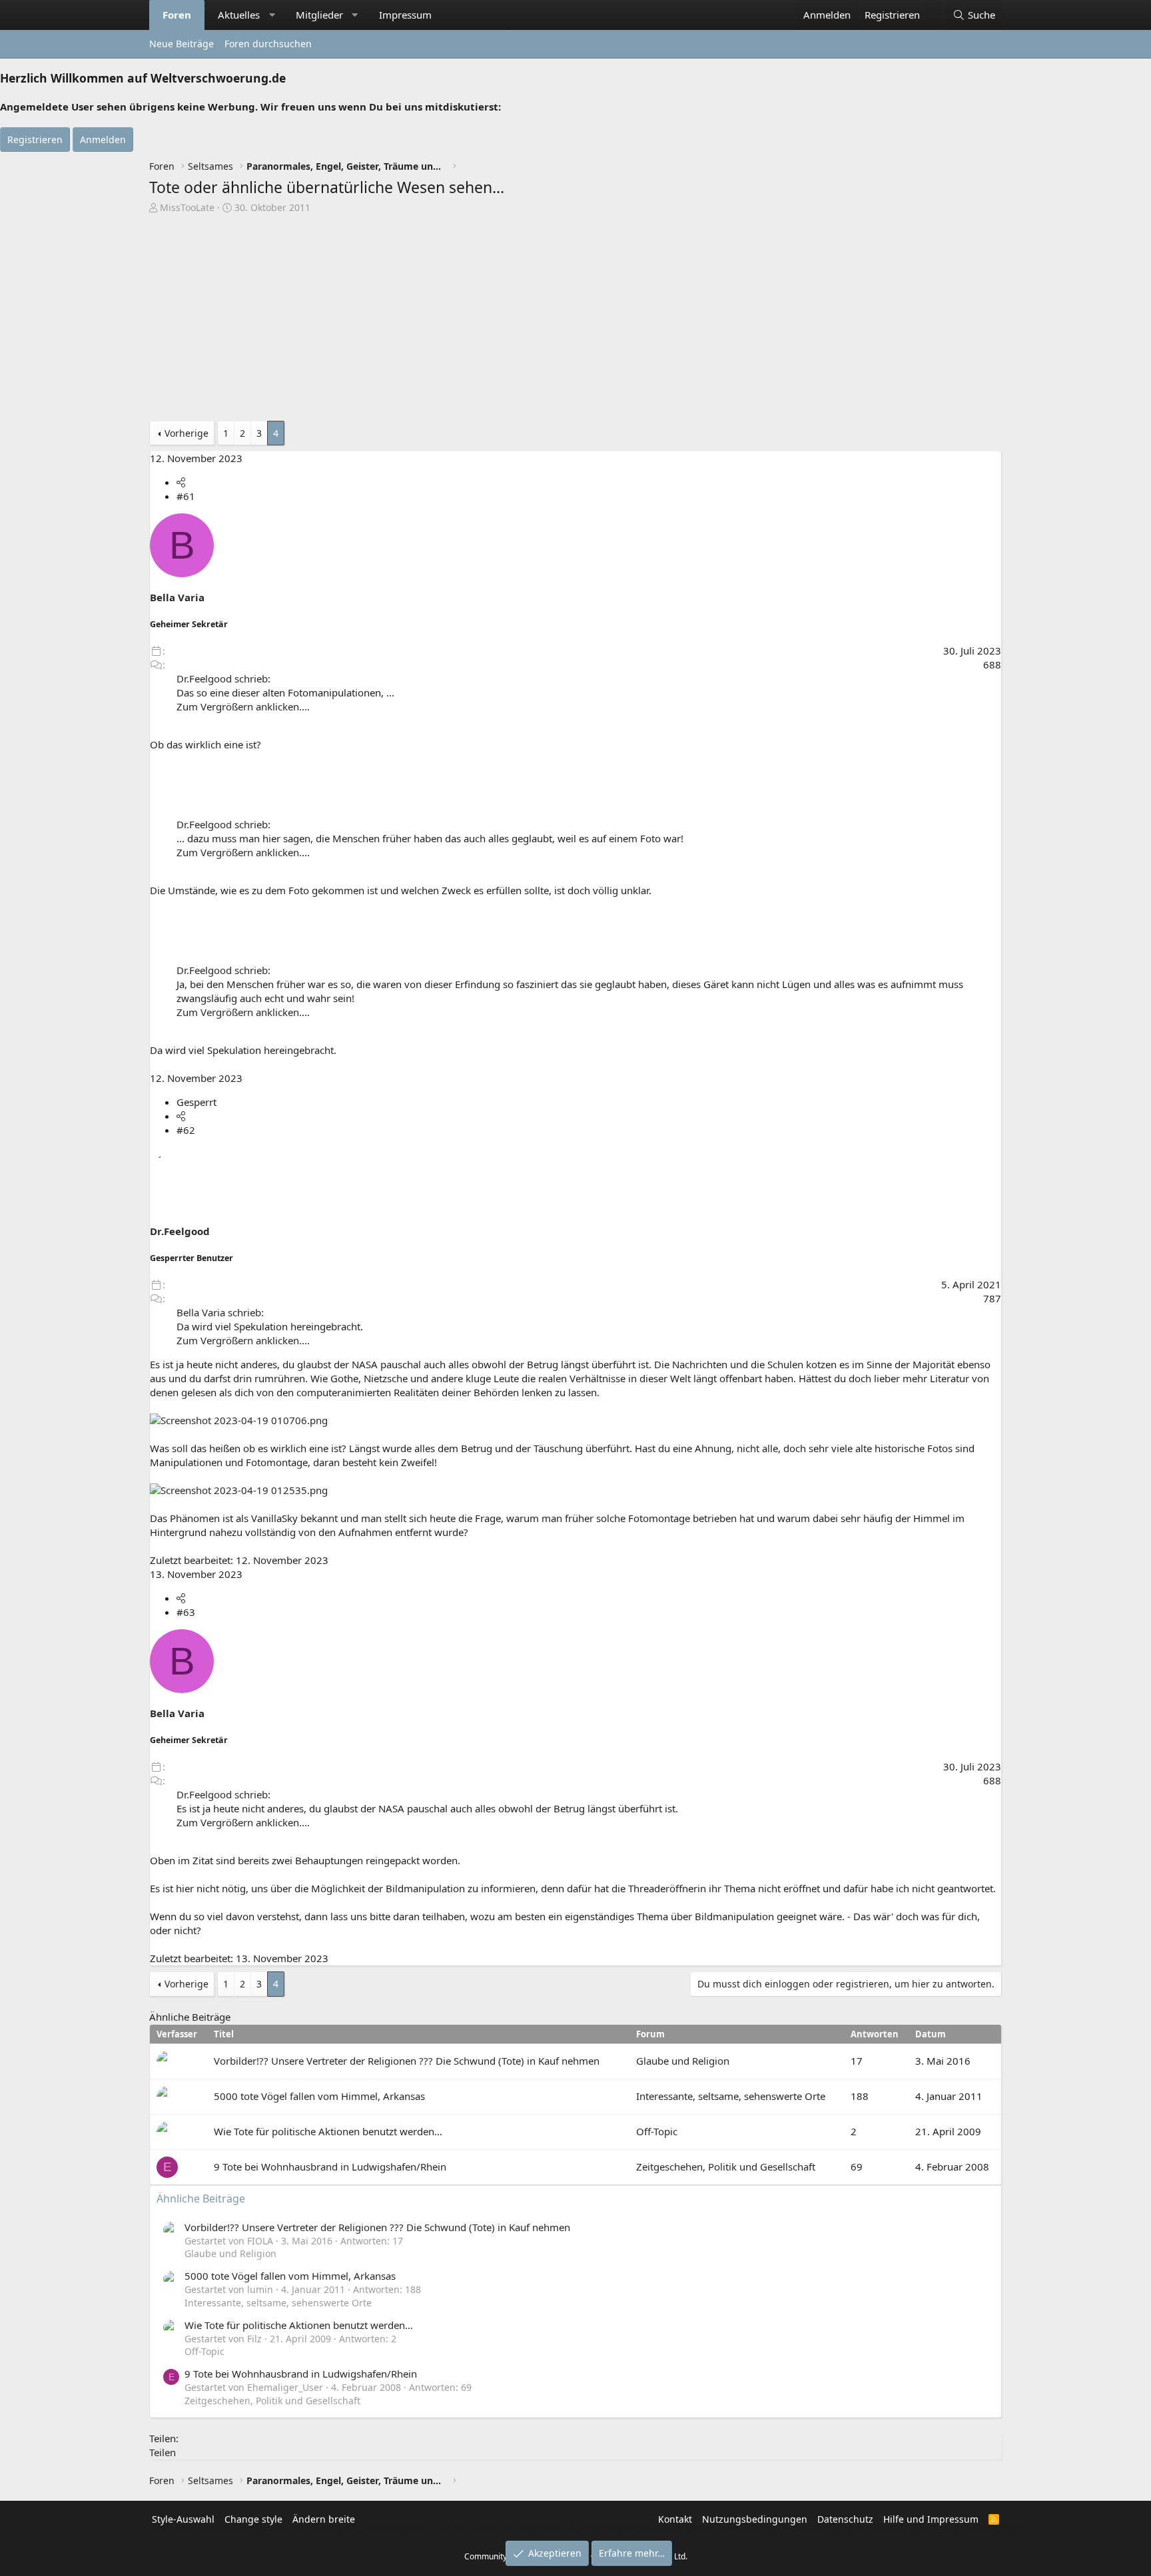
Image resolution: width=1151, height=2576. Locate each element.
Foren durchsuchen (268, 44)
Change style (253, 2519)
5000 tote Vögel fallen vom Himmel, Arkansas (319, 2096)
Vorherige (187, 433)
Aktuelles (239, 15)
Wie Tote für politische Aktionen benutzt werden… (328, 2131)
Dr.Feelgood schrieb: (223, 678)
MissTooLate (187, 207)
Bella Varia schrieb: (220, 1312)
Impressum (405, 15)
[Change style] (934, 8)
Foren (177, 15)
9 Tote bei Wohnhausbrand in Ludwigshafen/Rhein (330, 2167)
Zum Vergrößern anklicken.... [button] (243, 706)
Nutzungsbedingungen (755, 2519)
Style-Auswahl (183, 2519)
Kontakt (675, 2519)
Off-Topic (657, 2131)
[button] (272, 15)
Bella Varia (177, 597)
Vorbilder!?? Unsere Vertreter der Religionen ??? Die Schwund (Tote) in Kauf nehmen (407, 2061)
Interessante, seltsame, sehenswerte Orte (731, 2096)
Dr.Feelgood (180, 1231)
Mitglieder (319, 15)
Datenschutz (845, 2519)
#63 (186, 1612)
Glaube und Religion (683, 2061)
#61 (186, 496)
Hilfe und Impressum (931, 2519)
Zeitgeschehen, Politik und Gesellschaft (726, 2167)
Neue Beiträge (182, 44)
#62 (186, 1130)
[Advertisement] (575, 321)
